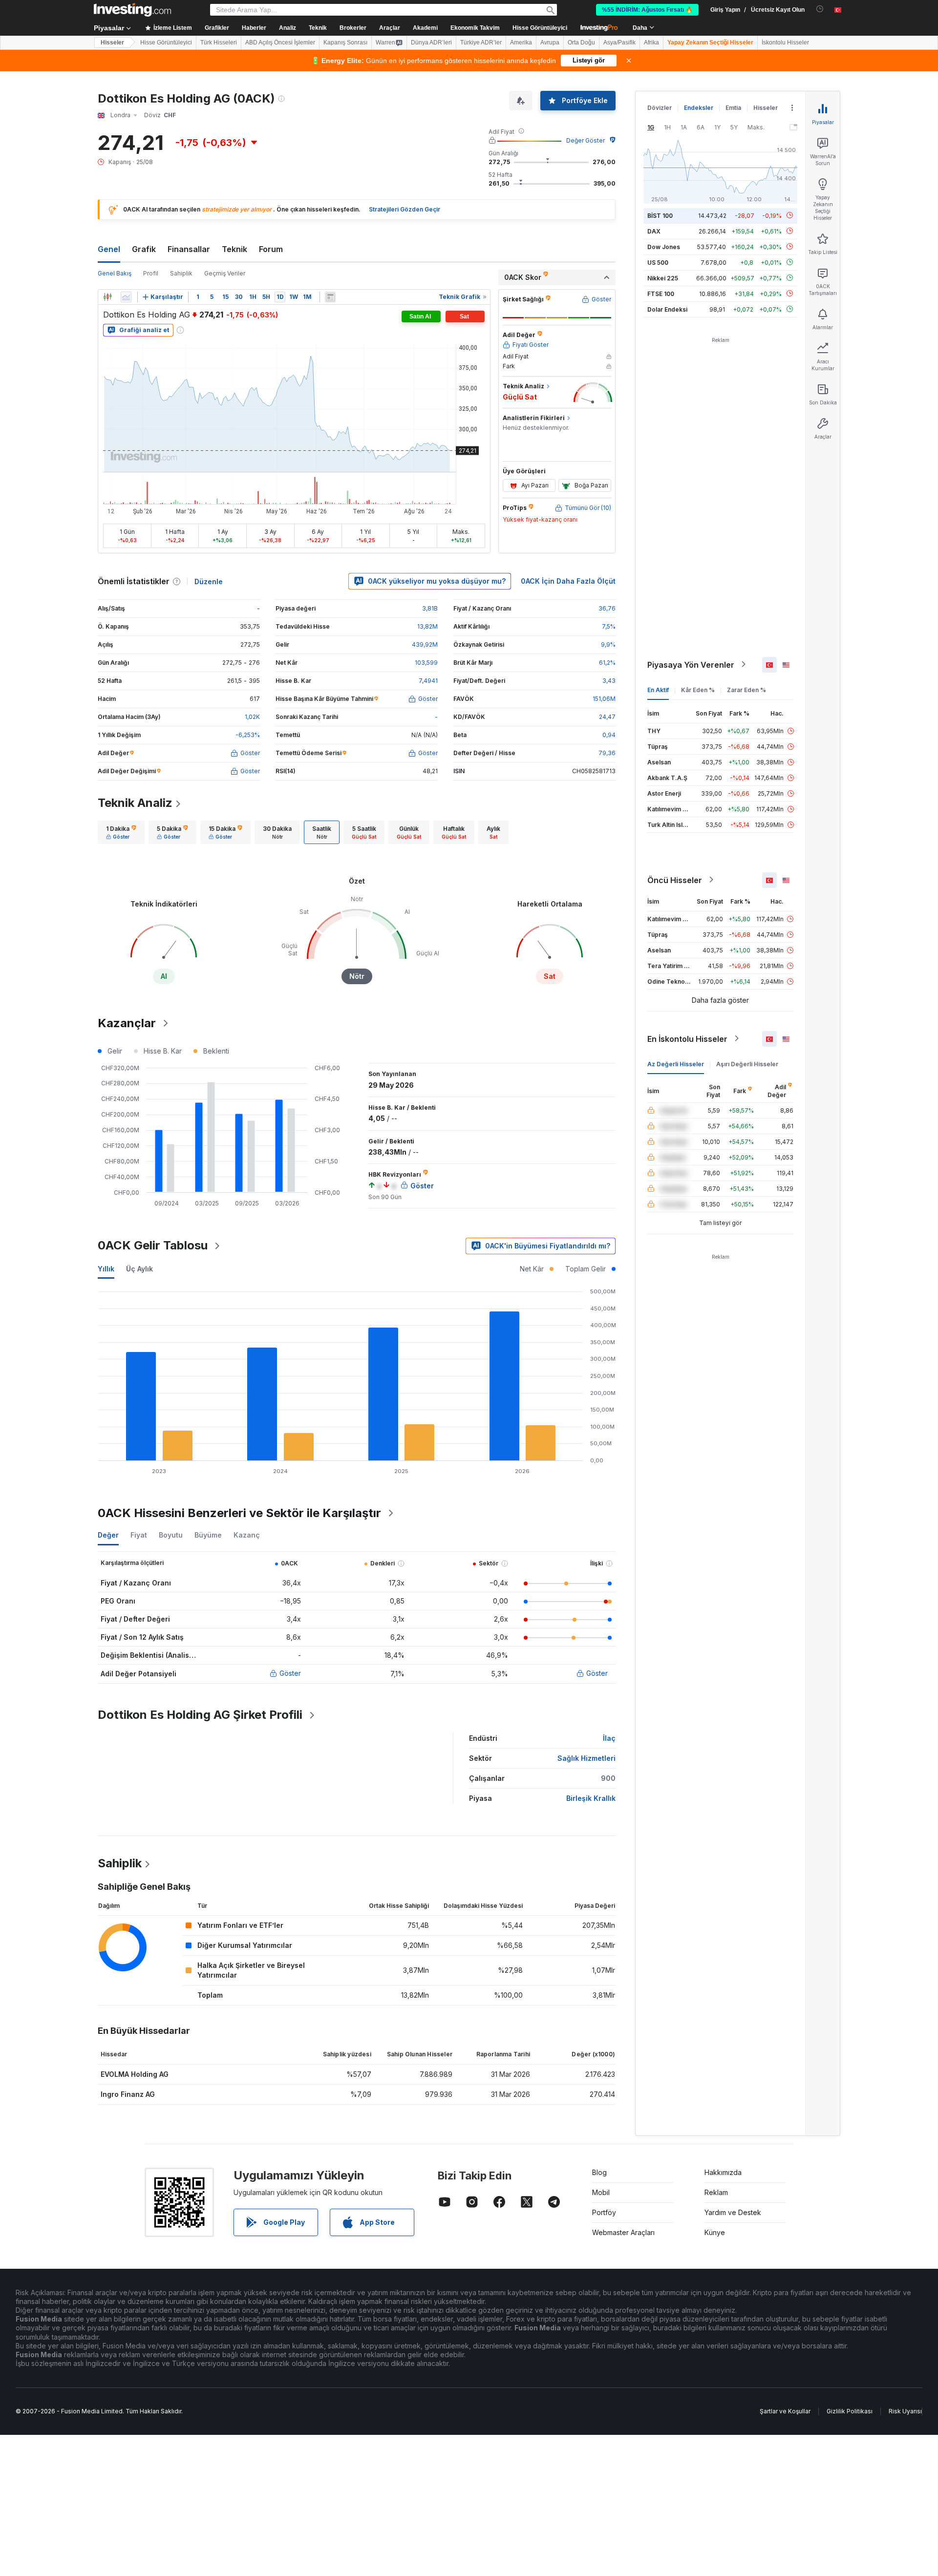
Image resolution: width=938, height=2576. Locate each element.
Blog (599, 2172)
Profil (151, 273)
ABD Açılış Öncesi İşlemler (280, 42)
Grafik (144, 249)
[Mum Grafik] (107, 297)
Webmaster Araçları (623, 2232)
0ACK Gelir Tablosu (153, 1245)
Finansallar (189, 249)
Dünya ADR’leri (431, 42)
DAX (654, 231)
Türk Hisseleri (219, 42)
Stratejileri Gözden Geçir (405, 209)
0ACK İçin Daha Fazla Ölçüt (568, 581)
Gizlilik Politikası (850, 2411)
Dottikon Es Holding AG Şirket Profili (200, 1715)
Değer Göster (586, 140)
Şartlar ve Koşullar (785, 2411)
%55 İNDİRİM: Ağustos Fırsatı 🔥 (647, 10)
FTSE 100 (661, 293)
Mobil (601, 2192)
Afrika (651, 42)
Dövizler (660, 108)
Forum (271, 249)
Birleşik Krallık (591, 1798)
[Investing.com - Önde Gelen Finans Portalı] (132, 10)
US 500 (658, 262)
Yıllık (106, 1269)
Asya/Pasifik (619, 42)
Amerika (521, 42)
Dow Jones (664, 246)
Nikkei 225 (663, 278)
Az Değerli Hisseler (676, 1064)
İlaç (609, 1738)
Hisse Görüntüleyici (540, 28)
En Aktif (658, 689)
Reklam (716, 2192)
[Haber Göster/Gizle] (330, 297)
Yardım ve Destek (733, 2212)
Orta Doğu (581, 42)
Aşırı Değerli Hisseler (747, 1064)
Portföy (604, 2212)
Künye (715, 2232)
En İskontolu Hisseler (687, 1038)
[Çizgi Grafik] (126, 297)
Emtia (733, 108)
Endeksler (699, 108)
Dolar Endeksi (667, 309)
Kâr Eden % (698, 689)
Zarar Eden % (746, 689)
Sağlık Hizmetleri (586, 1758)
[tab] (121, 832)
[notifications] (820, 9)
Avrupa (550, 42)
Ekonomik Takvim (475, 28)
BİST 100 (660, 215)
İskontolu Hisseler (785, 42)
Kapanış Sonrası (345, 42)
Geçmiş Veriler (225, 273)
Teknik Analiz (135, 803)
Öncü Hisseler (675, 880)
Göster (290, 1673)
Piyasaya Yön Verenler (691, 664)
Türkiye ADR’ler (481, 42)
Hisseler (112, 42)
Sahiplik (181, 273)
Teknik (234, 249)
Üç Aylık (139, 1269)
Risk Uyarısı (905, 2411)
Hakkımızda (723, 2172)
